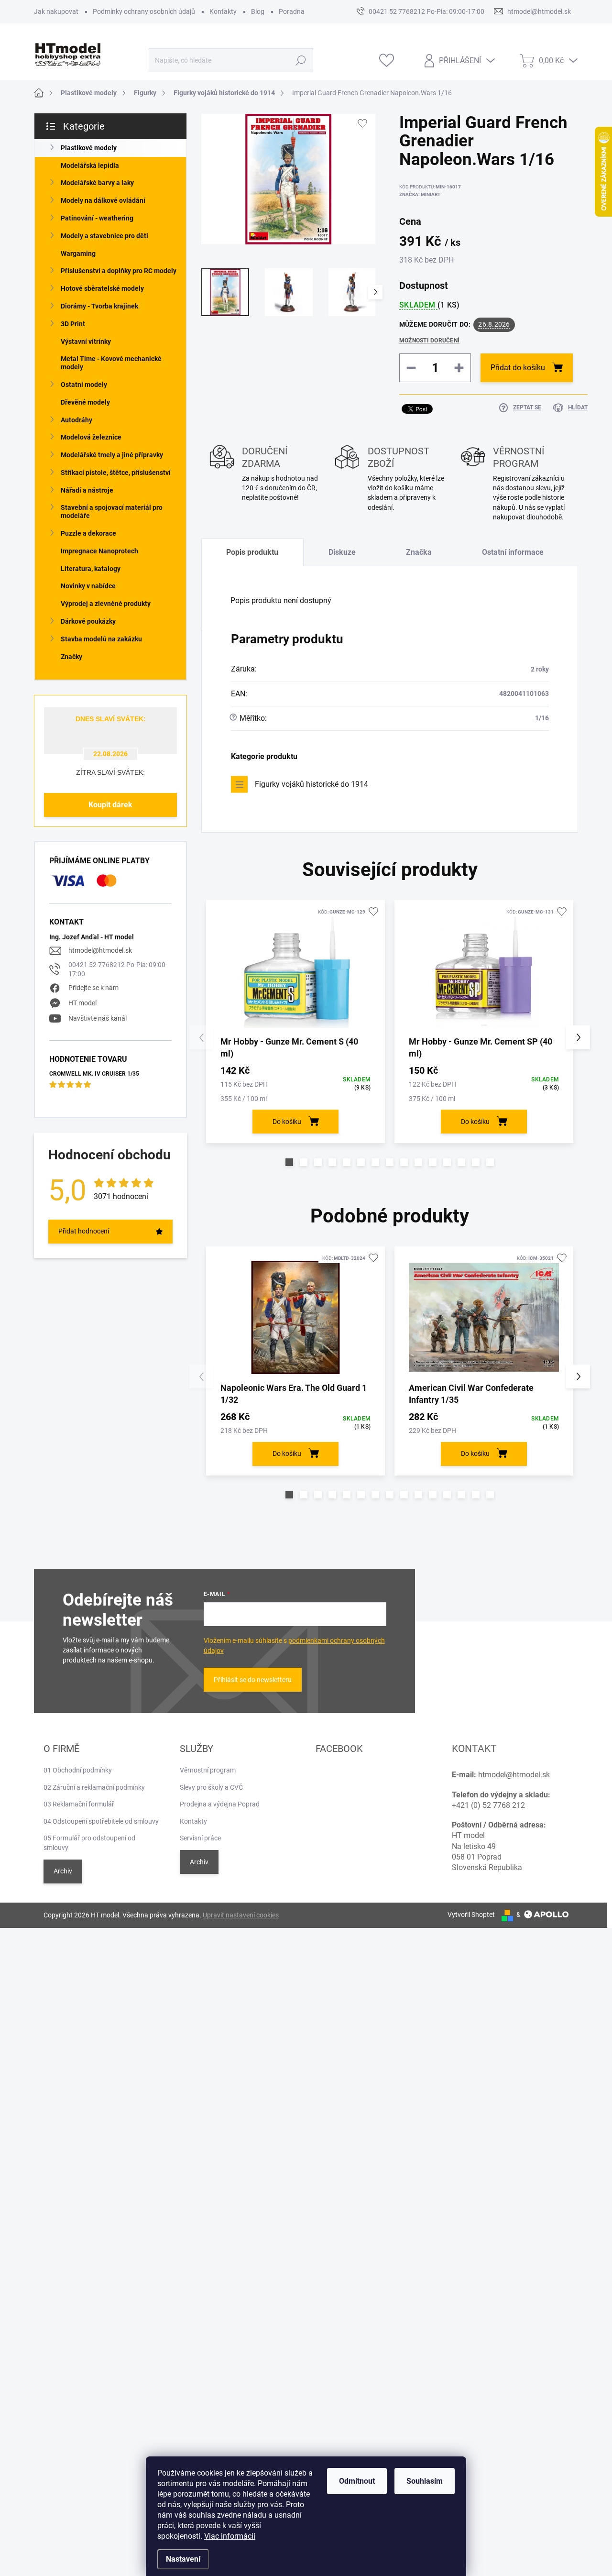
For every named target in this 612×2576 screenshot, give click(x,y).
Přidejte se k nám (93, 988)
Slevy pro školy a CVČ (211, 1787)
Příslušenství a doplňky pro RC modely (119, 271)
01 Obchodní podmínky (78, 1770)
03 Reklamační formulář (79, 1804)
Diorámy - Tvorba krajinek (99, 306)
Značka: (420, 194)
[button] (289, 1162)
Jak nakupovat (56, 11)
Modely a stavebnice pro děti (104, 236)
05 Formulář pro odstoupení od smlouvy (89, 1843)
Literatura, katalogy (91, 569)
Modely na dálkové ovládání (103, 200)
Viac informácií (230, 2536)
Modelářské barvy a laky (97, 183)
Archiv (63, 1871)
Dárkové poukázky (88, 621)
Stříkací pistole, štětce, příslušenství (116, 473)
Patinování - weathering (97, 218)
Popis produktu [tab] (252, 552)
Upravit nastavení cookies (241, 1915)
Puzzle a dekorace (88, 533)
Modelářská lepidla (90, 165)
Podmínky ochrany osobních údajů (144, 11)
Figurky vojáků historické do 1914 (311, 784)
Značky (71, 657)
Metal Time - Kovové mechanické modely (111, 363)
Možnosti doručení (429, 341)
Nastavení (183, 2559)
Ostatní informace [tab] (513, 552)
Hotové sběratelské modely (102, 288)
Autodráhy (76, 420)
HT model (82, 1003)
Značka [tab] (419, 552)
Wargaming (78, 253)
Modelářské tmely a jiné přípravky (112, 455)
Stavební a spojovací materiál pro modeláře (112, 512)
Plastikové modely (89, 148)
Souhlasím (425, 2481)
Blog (258, 11)
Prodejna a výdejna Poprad (220, 1804)
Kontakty (223, 11)
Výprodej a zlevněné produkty (106, 604)
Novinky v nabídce (88, 586)
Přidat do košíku (518, 368)
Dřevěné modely (85, 402)
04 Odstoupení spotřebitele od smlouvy (101, 1821)
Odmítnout (357, 2481)
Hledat (301, 60)
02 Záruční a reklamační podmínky (94, 1787)
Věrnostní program (208, 1770)
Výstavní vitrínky (86, 341)
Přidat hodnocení (84, 1231)
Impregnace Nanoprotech (99, 551)
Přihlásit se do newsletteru (253, 1680)
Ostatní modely (84, 385)
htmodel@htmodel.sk (100, 950)
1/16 (542, 718)
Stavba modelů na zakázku (101, 639)
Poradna (292, 11)
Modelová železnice (91, 437)
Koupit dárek (110, 805)
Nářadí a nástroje (87, 490)
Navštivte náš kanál (98, 1018)
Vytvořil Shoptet (471, 1915)
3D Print (73, 324)
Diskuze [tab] (342, 552)
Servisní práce (200, 1838)
